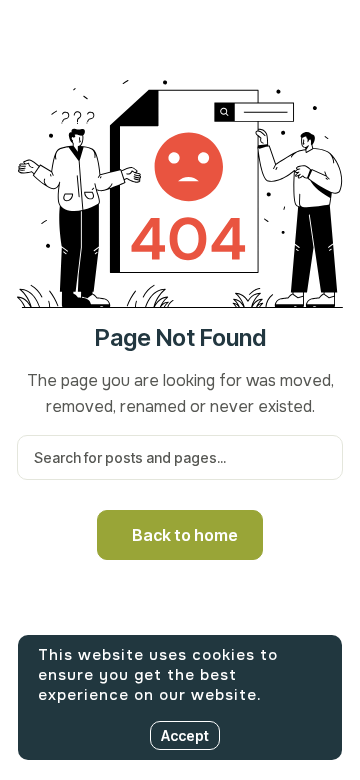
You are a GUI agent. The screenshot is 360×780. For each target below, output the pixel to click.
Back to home (185, 535)
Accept (185, 735)
